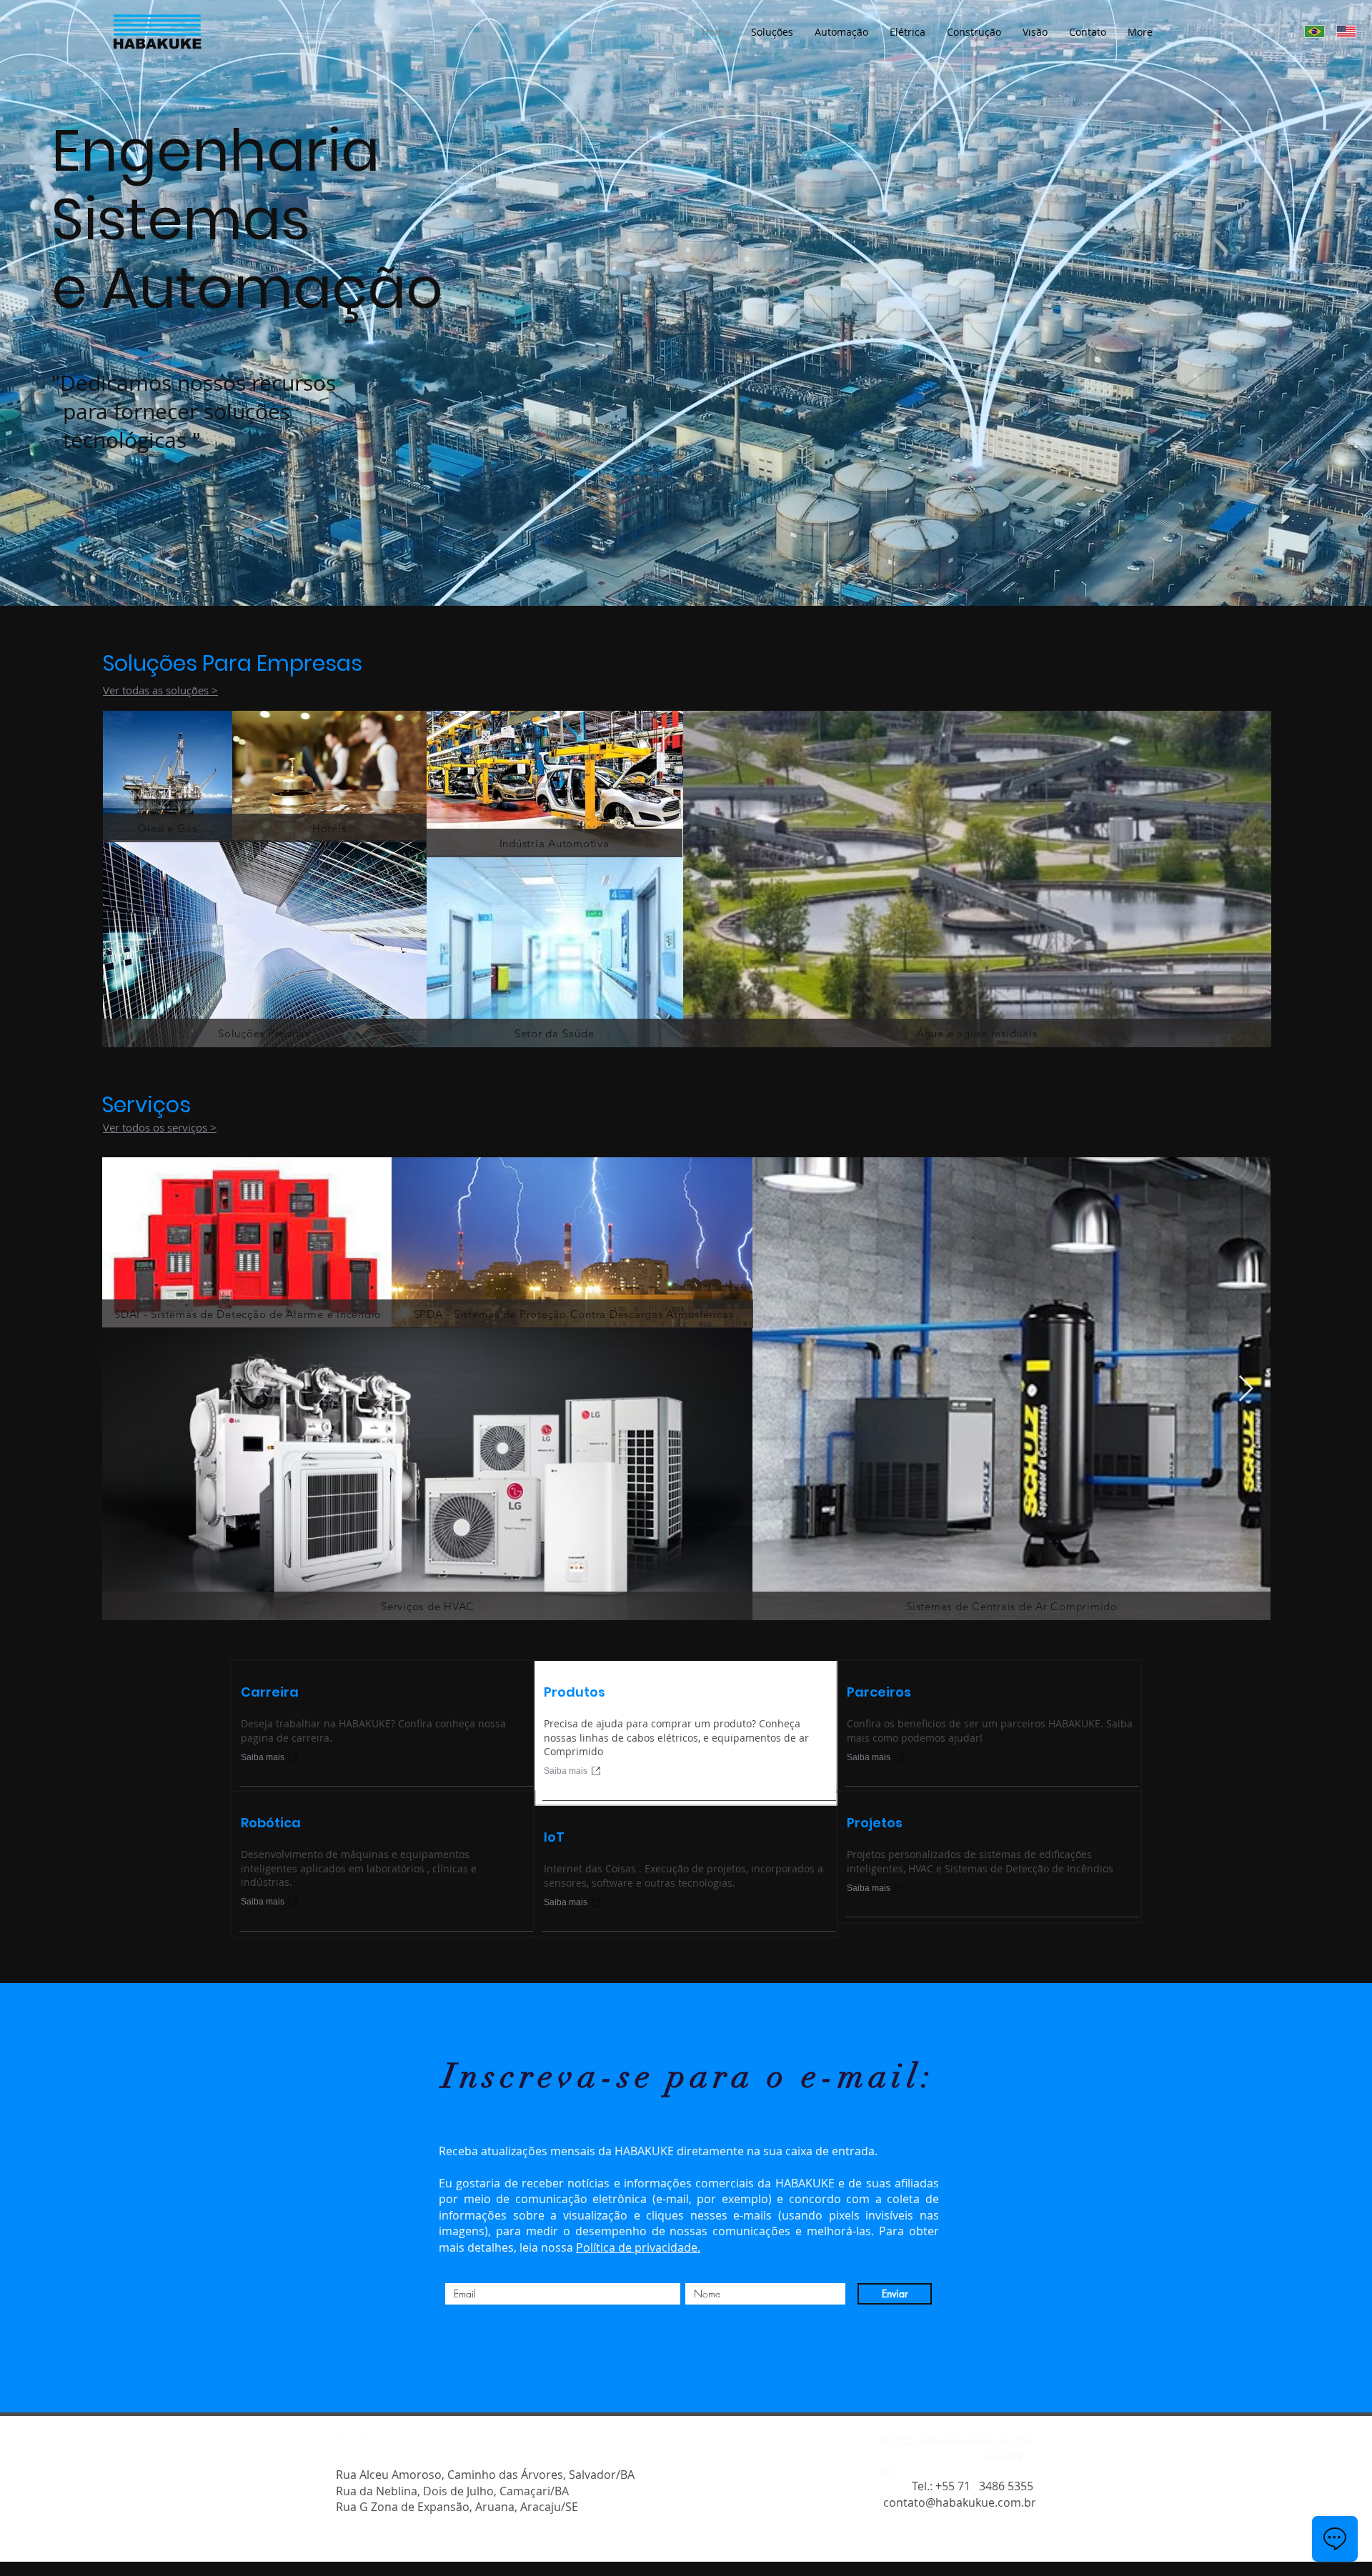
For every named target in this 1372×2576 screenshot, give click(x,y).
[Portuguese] (1310, 31)
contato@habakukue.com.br (960, 2502)
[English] (1342, 31)
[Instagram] (345, 2442)
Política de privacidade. (638, 2247)
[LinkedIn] (395, 2442)
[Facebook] (370, 2442)
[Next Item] (1246, 1389)
